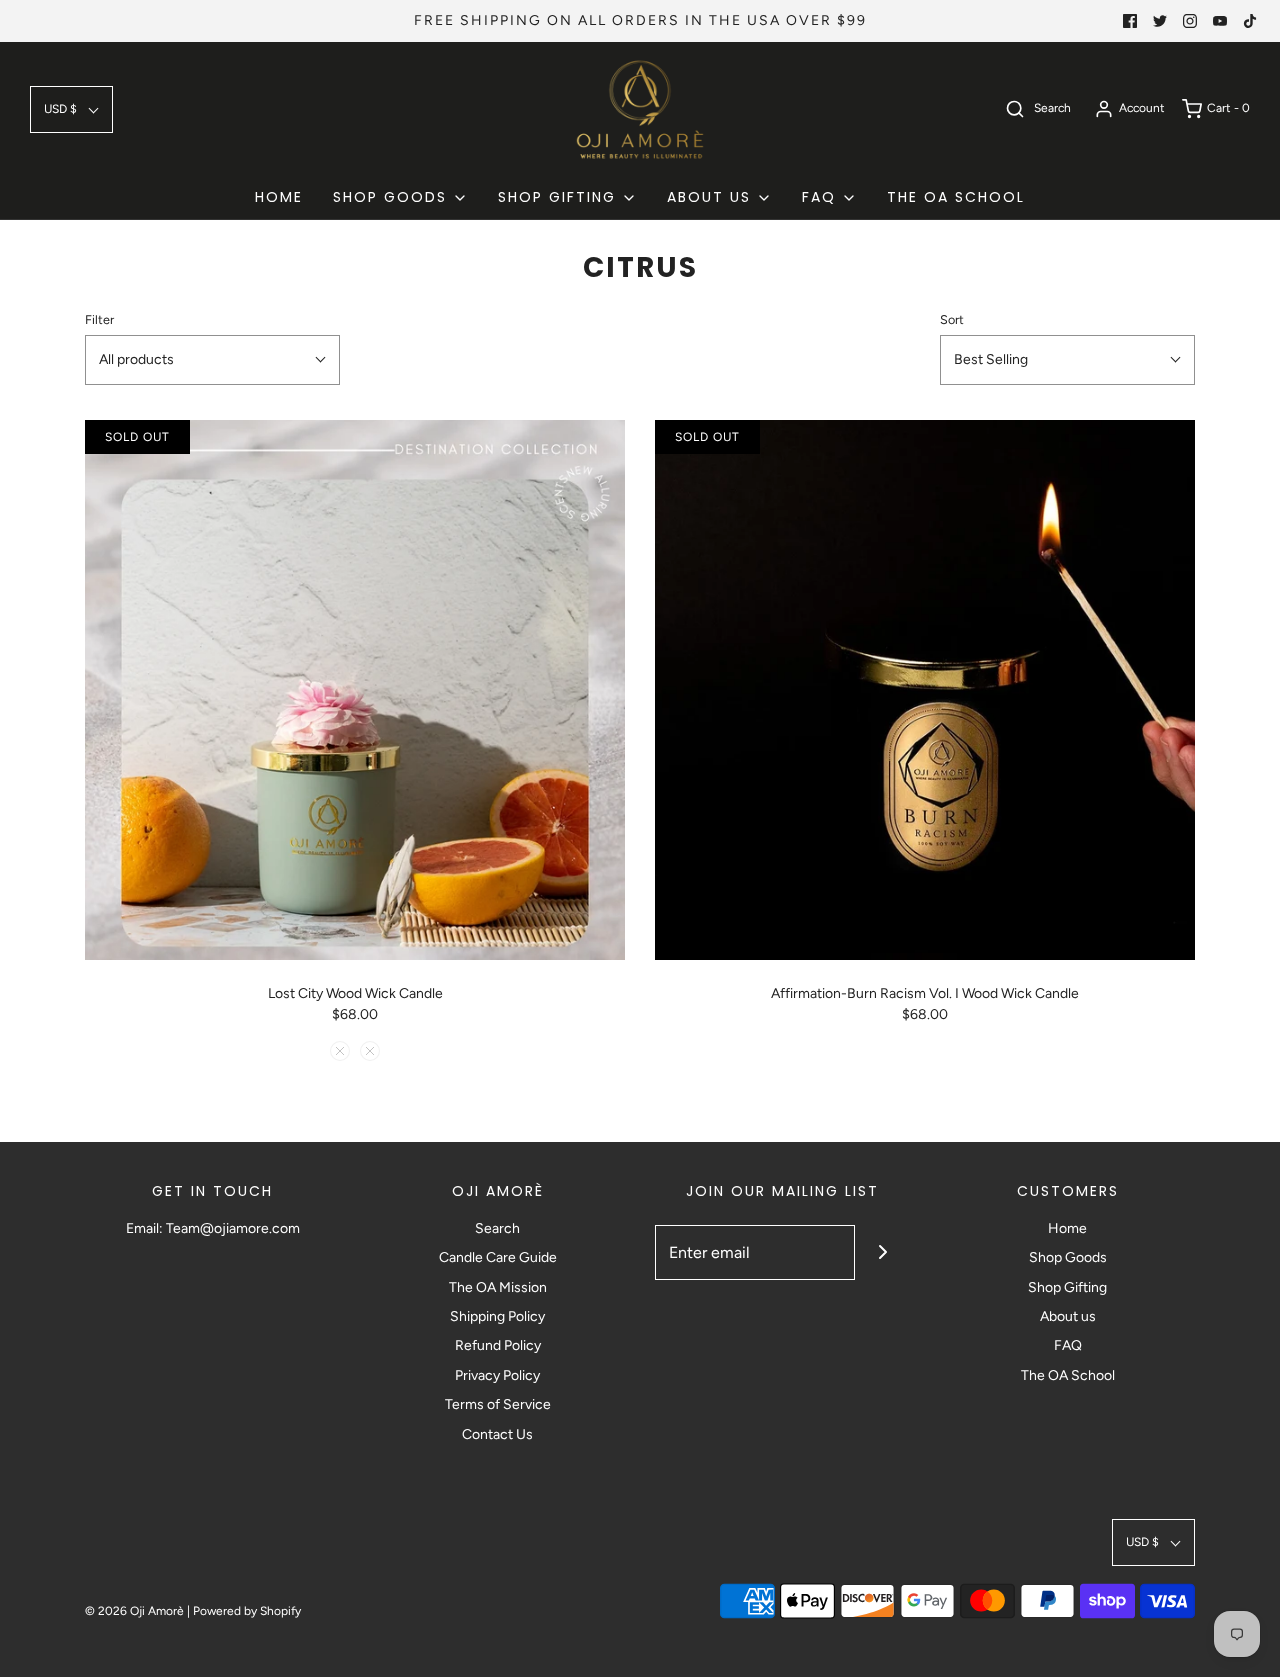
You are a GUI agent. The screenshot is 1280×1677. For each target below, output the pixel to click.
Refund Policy (498, 1345)
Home (1067, 1228)
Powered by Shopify (247, 1611)
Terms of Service (498, 1404)
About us (1068, 1316)
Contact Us (497, 1434)
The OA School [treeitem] (956, 197)
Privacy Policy (497, 1375)
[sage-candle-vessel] (370, 1051)
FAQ (1068, 1345)
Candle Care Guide (498, 1257)
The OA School (1068, 1375)
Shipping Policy (497, 1316)
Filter (99, 319)
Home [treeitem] (279, 197)
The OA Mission (498, 1287)
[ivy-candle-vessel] (340, 1051)
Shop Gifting (1067, 1287)
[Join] (882, 1252)
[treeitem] (400, 197)
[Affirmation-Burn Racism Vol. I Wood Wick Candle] (925, 690)
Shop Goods (1068, 1257)
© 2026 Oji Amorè (134, 1611)
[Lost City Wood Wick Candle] (355, 690)
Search (497, 1228)
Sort (952, 319)
